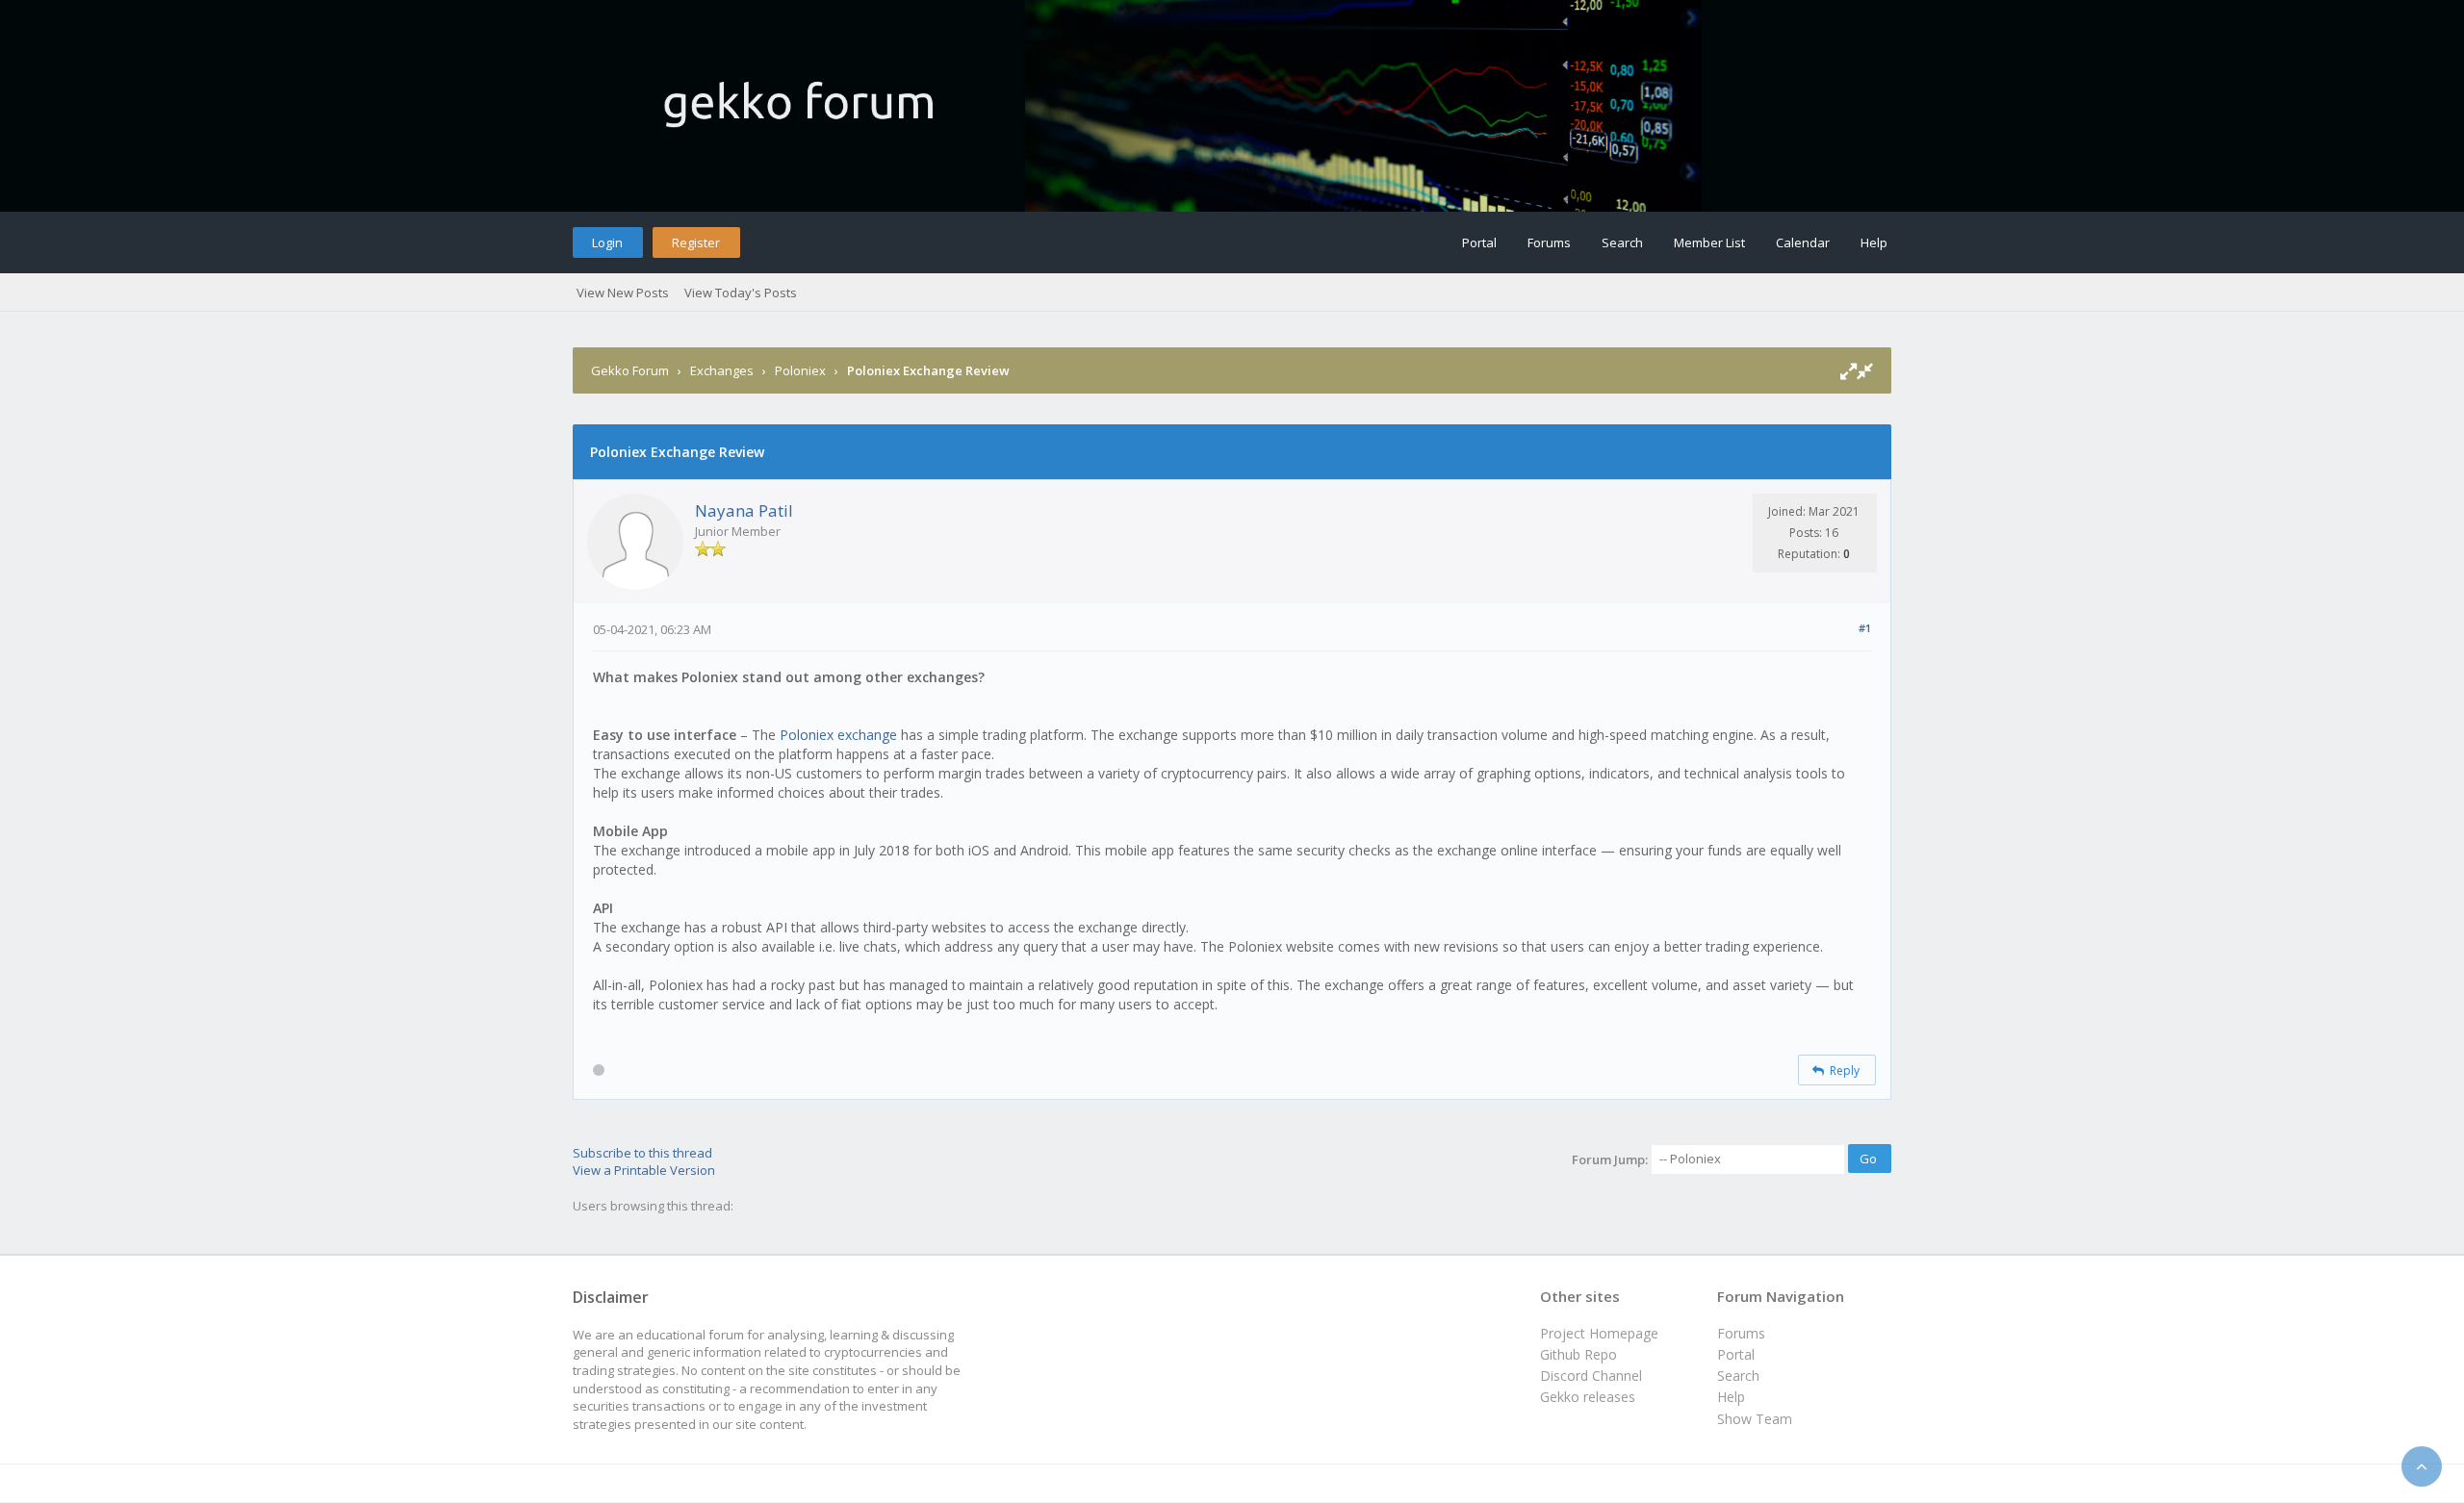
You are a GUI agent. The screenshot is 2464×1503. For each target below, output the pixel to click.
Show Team (1755, 1419)
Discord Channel (1591, 1376)
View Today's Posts (741, 293)
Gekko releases (1588, 1397)
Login (607, 242)
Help (1874, 242)
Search (1622, 242)
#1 (1865, 628)
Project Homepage (1599, 1333)
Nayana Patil (744, 510)
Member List (1709, 242)
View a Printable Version (644, 1170)
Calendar (1803, 242)
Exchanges (722, 370)
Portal (1479, 242)
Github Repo (1578, 1354)
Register (696, 242)
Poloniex (800, 370)
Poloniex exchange (840, 735)
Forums (1549, 242)
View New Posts (623, 293)
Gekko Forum (630, 370)
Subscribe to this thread (642, 1153)
